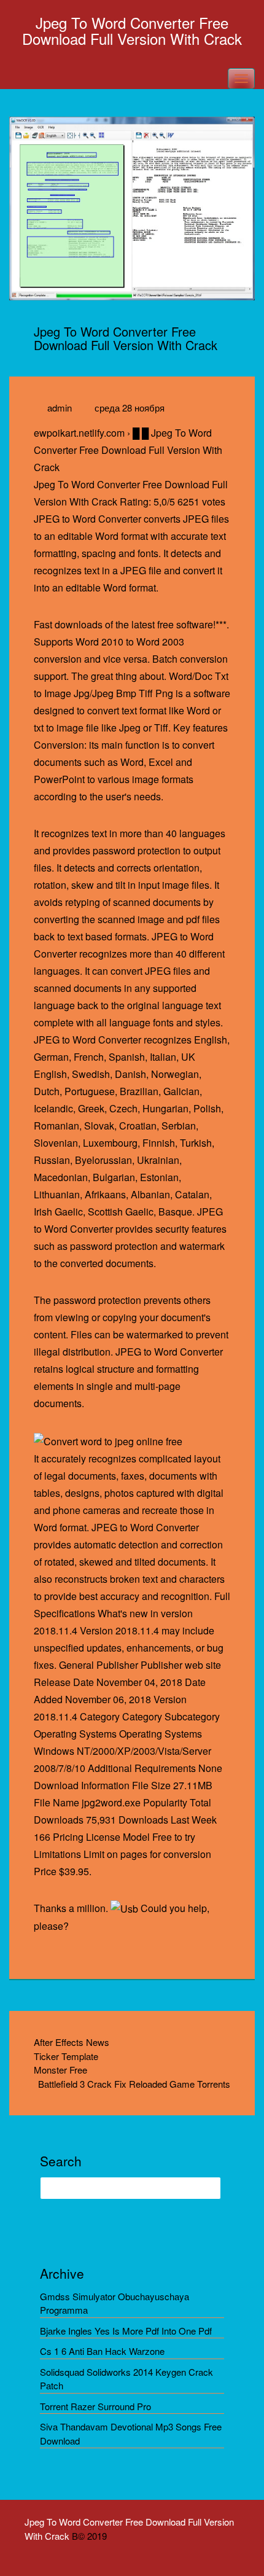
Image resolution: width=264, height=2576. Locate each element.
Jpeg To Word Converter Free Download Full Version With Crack (132, 30)
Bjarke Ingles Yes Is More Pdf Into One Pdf (126, 2331)
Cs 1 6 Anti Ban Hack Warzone (102, 2351)
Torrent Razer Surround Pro (95, 2406)
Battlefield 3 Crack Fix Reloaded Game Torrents (134, 2084)
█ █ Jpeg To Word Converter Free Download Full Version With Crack (128, 450)
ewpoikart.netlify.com (79, 433)
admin (60, 408)
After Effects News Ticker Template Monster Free (72, 2056)
